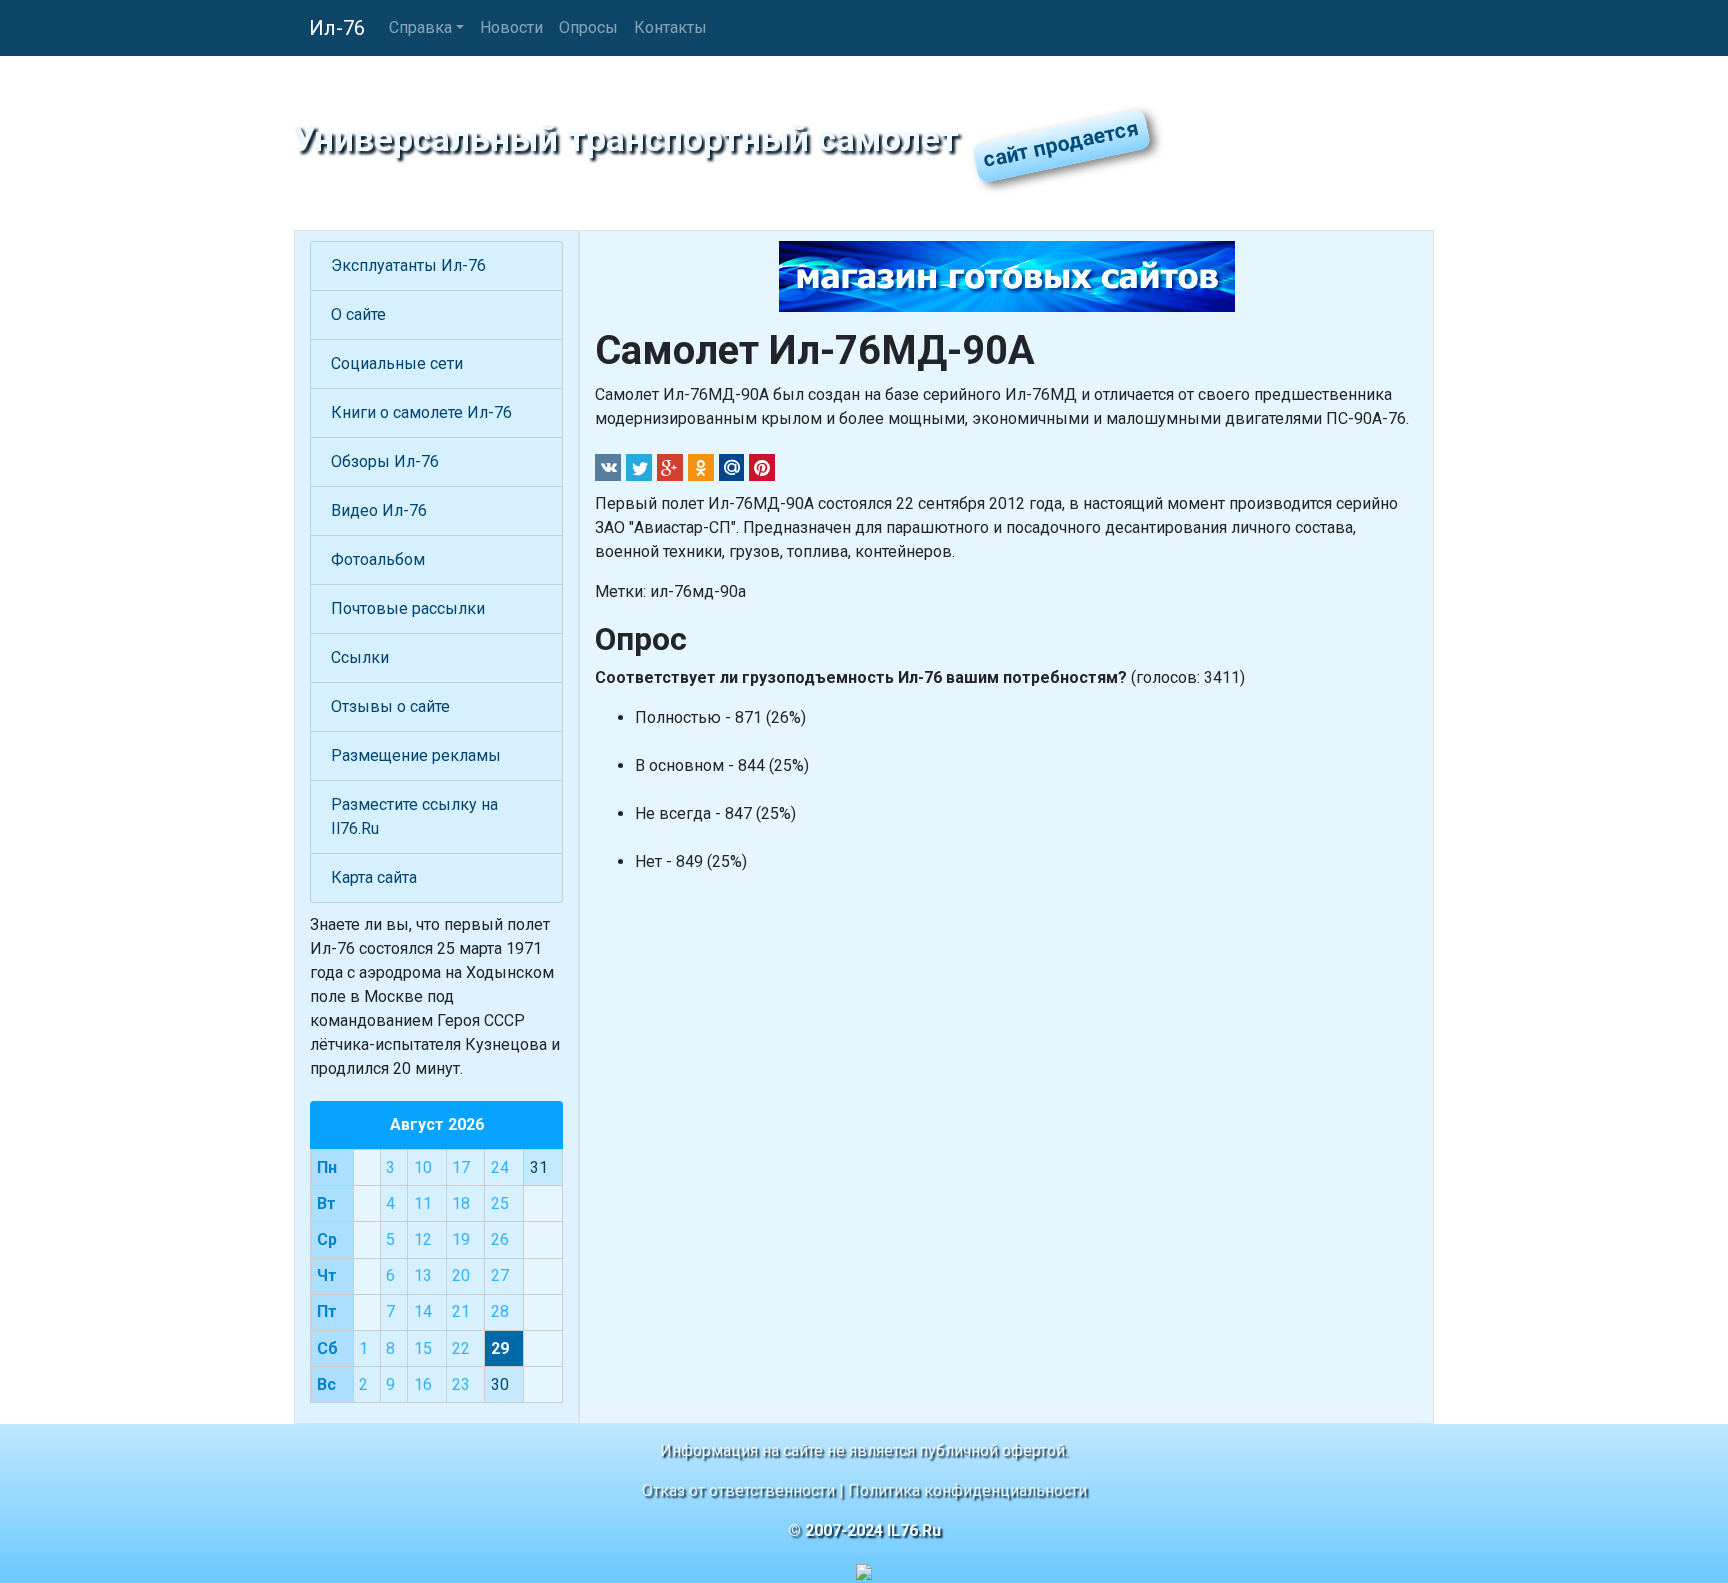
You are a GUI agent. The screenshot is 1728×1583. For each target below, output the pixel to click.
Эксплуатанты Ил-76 (408, 265)
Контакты (670, 27)
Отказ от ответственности (738, 1490)
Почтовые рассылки (408, 608)
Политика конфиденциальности (967, 1490)
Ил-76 (337, 28)
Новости (511, 27)
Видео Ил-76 (379, 510)
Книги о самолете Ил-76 (421, 412)
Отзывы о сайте (390, 706)
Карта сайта (374, 877)
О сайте (358, 314)
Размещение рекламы (416, 755)
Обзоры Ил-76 (385, 461)
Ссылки (360, 657)
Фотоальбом (378, 559)
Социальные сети (397, 363)
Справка (420, 27)
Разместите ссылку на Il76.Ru (414, 816)
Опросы (588, 27)
